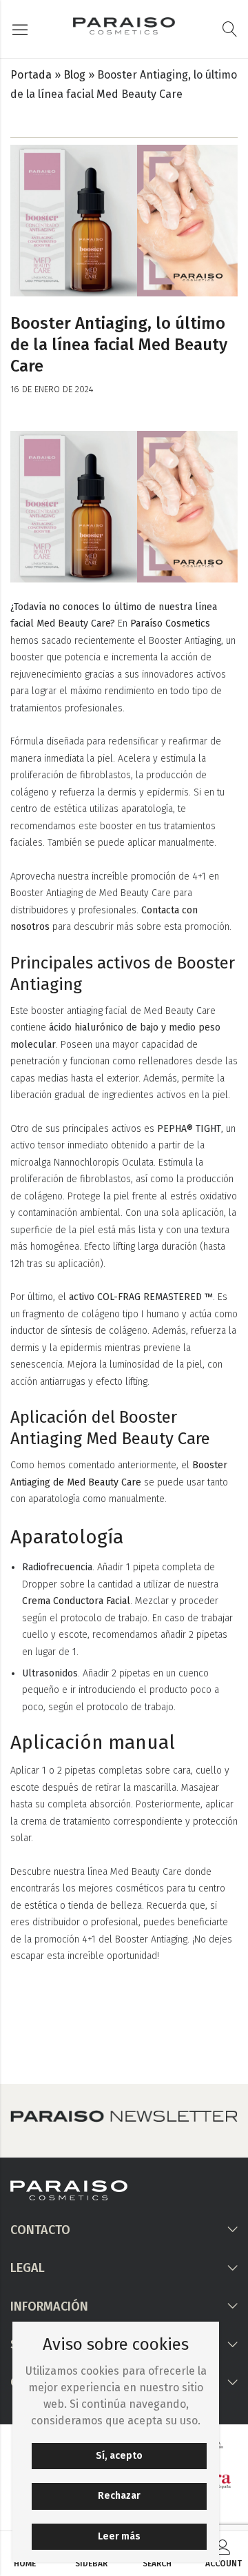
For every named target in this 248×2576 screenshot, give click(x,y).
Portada (31, 75)
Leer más (119, 2536)
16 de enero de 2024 (52, 389)
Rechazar (119, 2496)
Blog (74, 75)
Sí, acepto (119, 2456)
